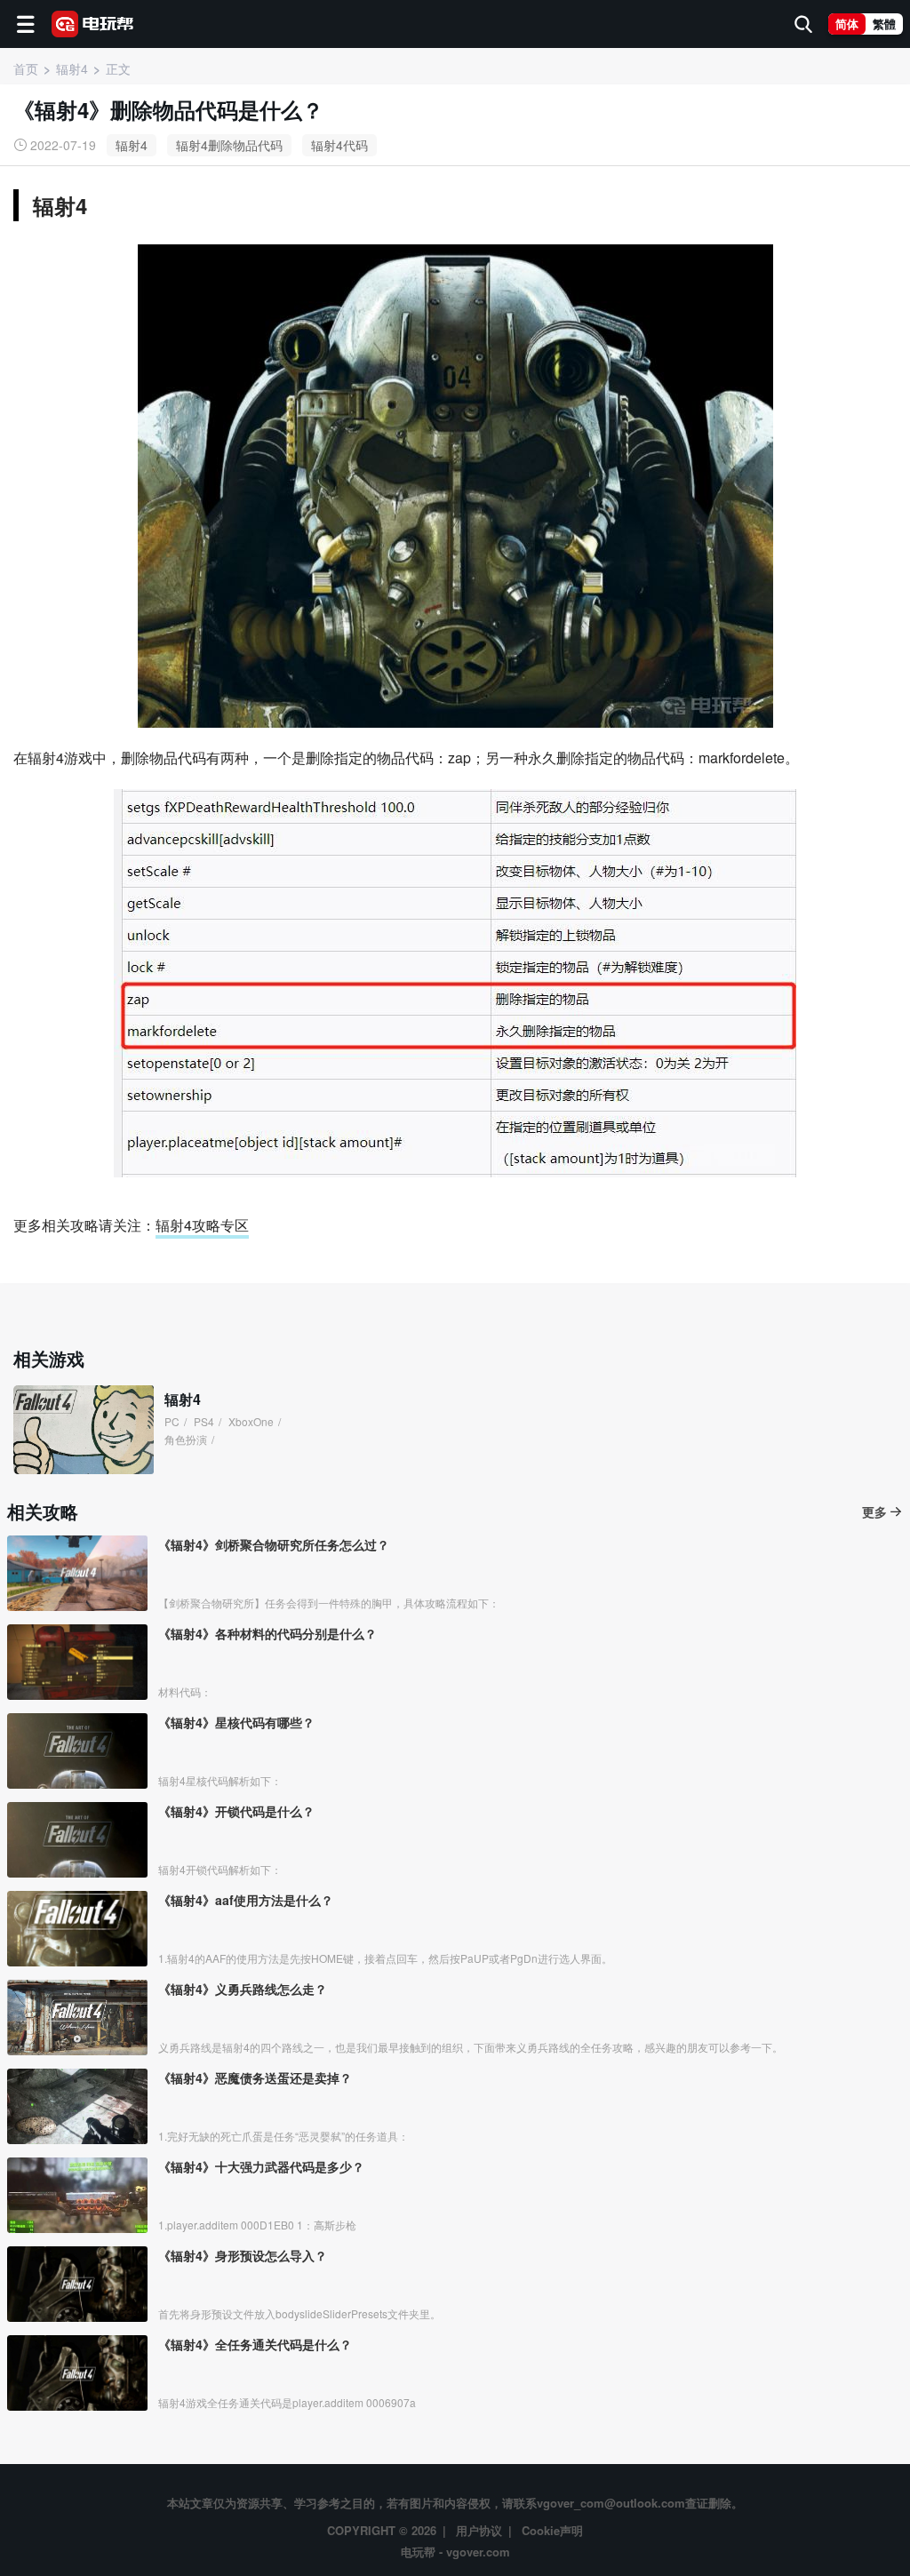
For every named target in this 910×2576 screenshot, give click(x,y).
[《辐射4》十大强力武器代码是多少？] (77, 2195)
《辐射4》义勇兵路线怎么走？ (243, 1989)
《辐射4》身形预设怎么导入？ (243, 2255)
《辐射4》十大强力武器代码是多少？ (261, 2166)
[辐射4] (84, 1430)
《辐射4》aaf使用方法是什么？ (246, 1900)
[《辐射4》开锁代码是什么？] (77, 1840)
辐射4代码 (339, 145)
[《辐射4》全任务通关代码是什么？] (77, 2373)
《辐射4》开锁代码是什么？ (236, 1811)
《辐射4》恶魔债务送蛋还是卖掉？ (255, 2078)
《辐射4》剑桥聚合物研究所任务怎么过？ (274, 1544)
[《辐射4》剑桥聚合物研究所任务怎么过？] (77, 1573)
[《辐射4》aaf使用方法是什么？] (77, 1929)
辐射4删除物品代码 (229, 145)
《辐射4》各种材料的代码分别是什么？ (267, 1633)
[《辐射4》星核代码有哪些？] (77, 1751)
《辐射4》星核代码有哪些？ (236, 1722)
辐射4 (132, 145)
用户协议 (479, 2530)
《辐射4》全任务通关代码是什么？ (255, 2344)
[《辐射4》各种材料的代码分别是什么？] (77, 1662)
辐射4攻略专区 (202, 1225)
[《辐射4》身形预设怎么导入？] (77, 2284)
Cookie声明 (552, 2530)
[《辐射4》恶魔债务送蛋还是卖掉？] (77, 2106)
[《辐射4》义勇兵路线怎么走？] (77, 2018)
